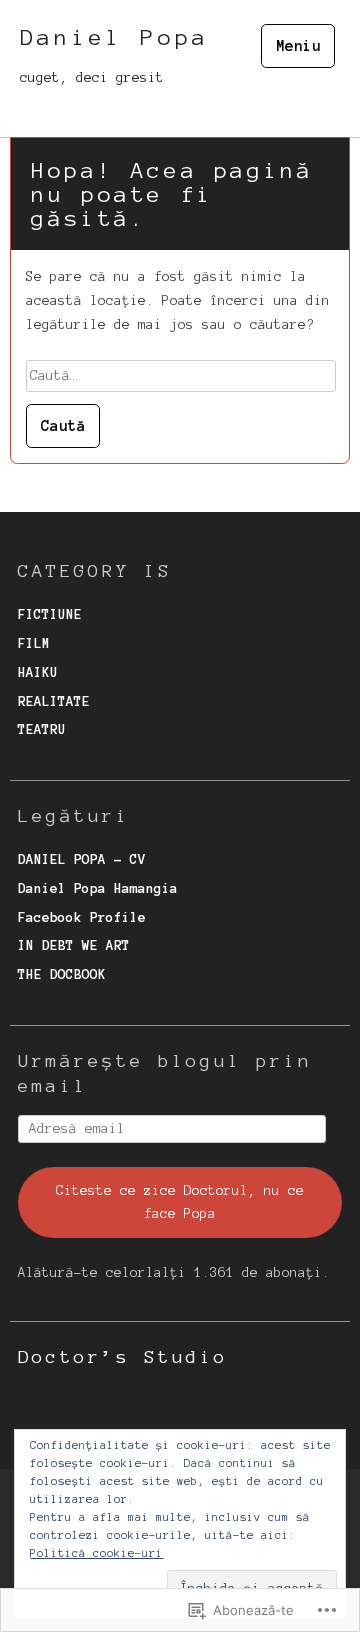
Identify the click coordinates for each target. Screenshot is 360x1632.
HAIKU (38, 672)
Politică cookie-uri (96, 1553)
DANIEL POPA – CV (82, 859)
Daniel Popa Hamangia (98, 888)
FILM (34, 643)
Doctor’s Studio (123, 1357)
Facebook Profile (82, 917)
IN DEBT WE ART (74, 945)
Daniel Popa (114, 37)
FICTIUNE (50, 614)
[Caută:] (181, 375)
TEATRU (42, 729)
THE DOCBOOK (62, 974)
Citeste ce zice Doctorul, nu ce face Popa (180, 1202)
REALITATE (54, 701)
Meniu (298, 46)
